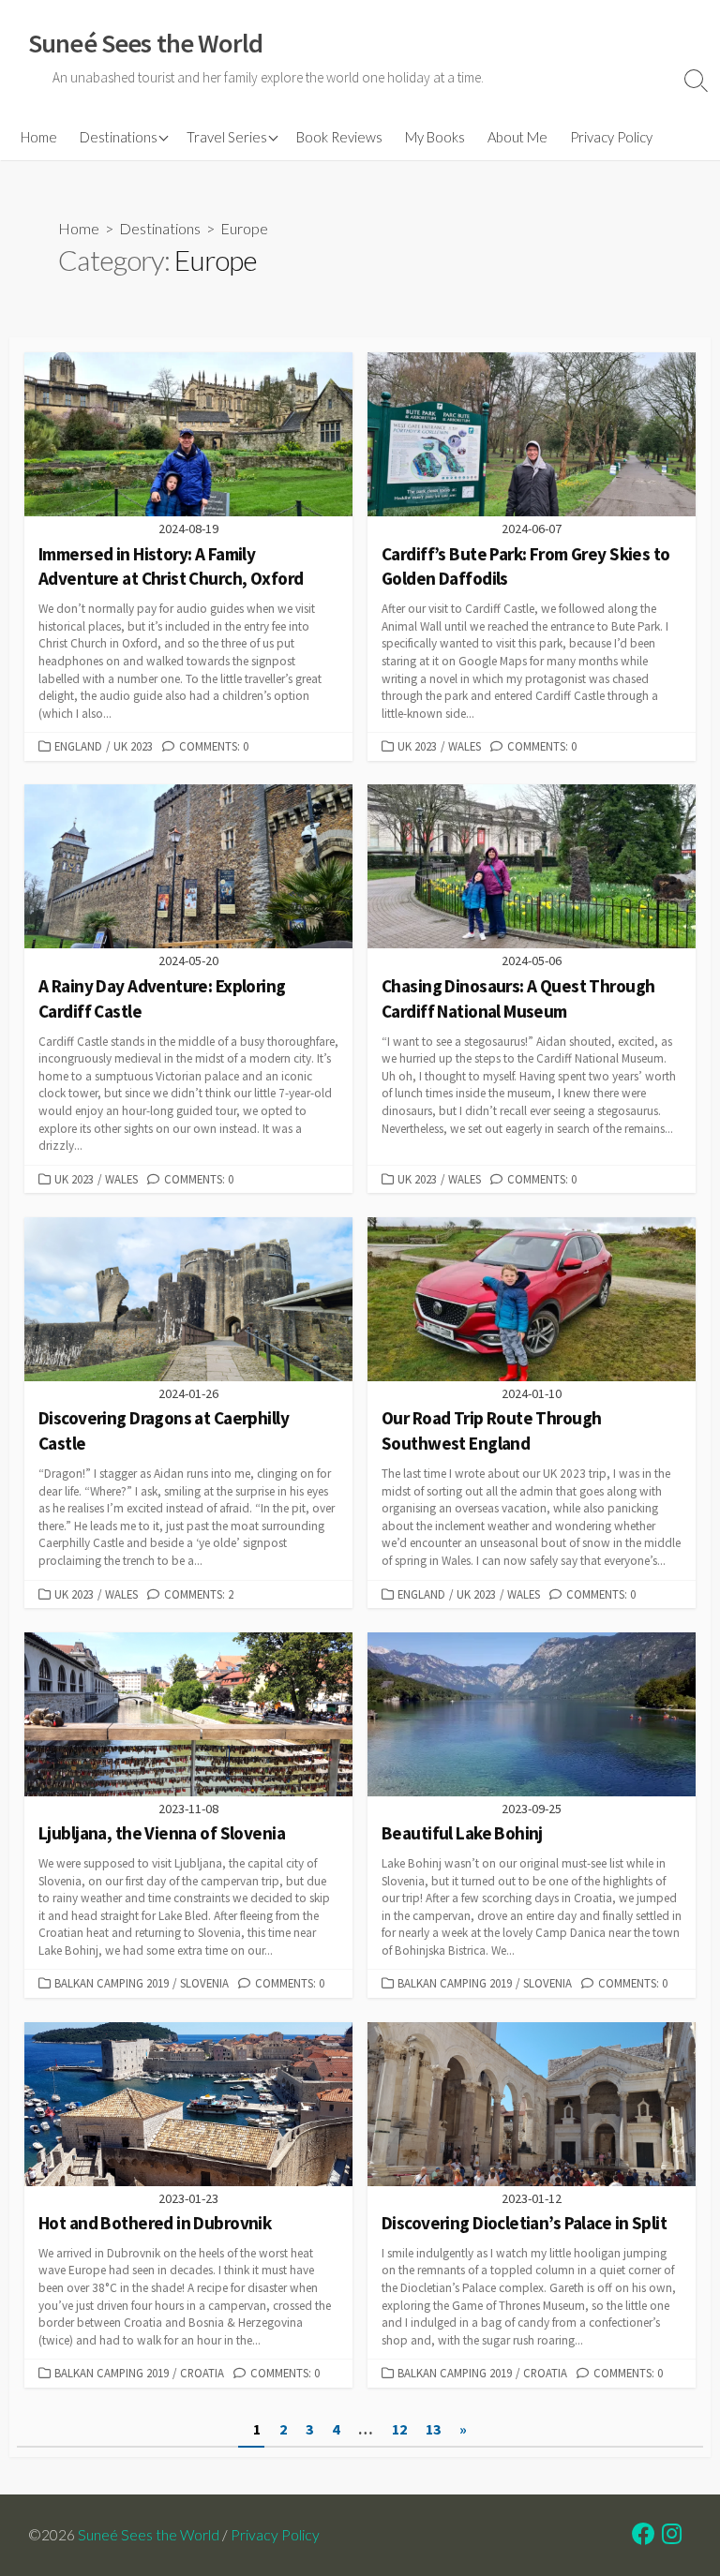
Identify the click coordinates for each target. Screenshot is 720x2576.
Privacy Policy (611, 137)
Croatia (202, 2373)
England (78, 746)
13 (433, 2429)
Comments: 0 (214, 746)
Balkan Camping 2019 (112, 1983)
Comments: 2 (199, 1594)
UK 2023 (133, 746)
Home (39, 137)
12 (399, 2429)
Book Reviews (339, 137)
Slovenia (204, 1983)
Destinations (119, 137)
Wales (465, 746)
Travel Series (227, 137)
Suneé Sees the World (149, 2535)
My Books (435, 137)
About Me (517, 137)
